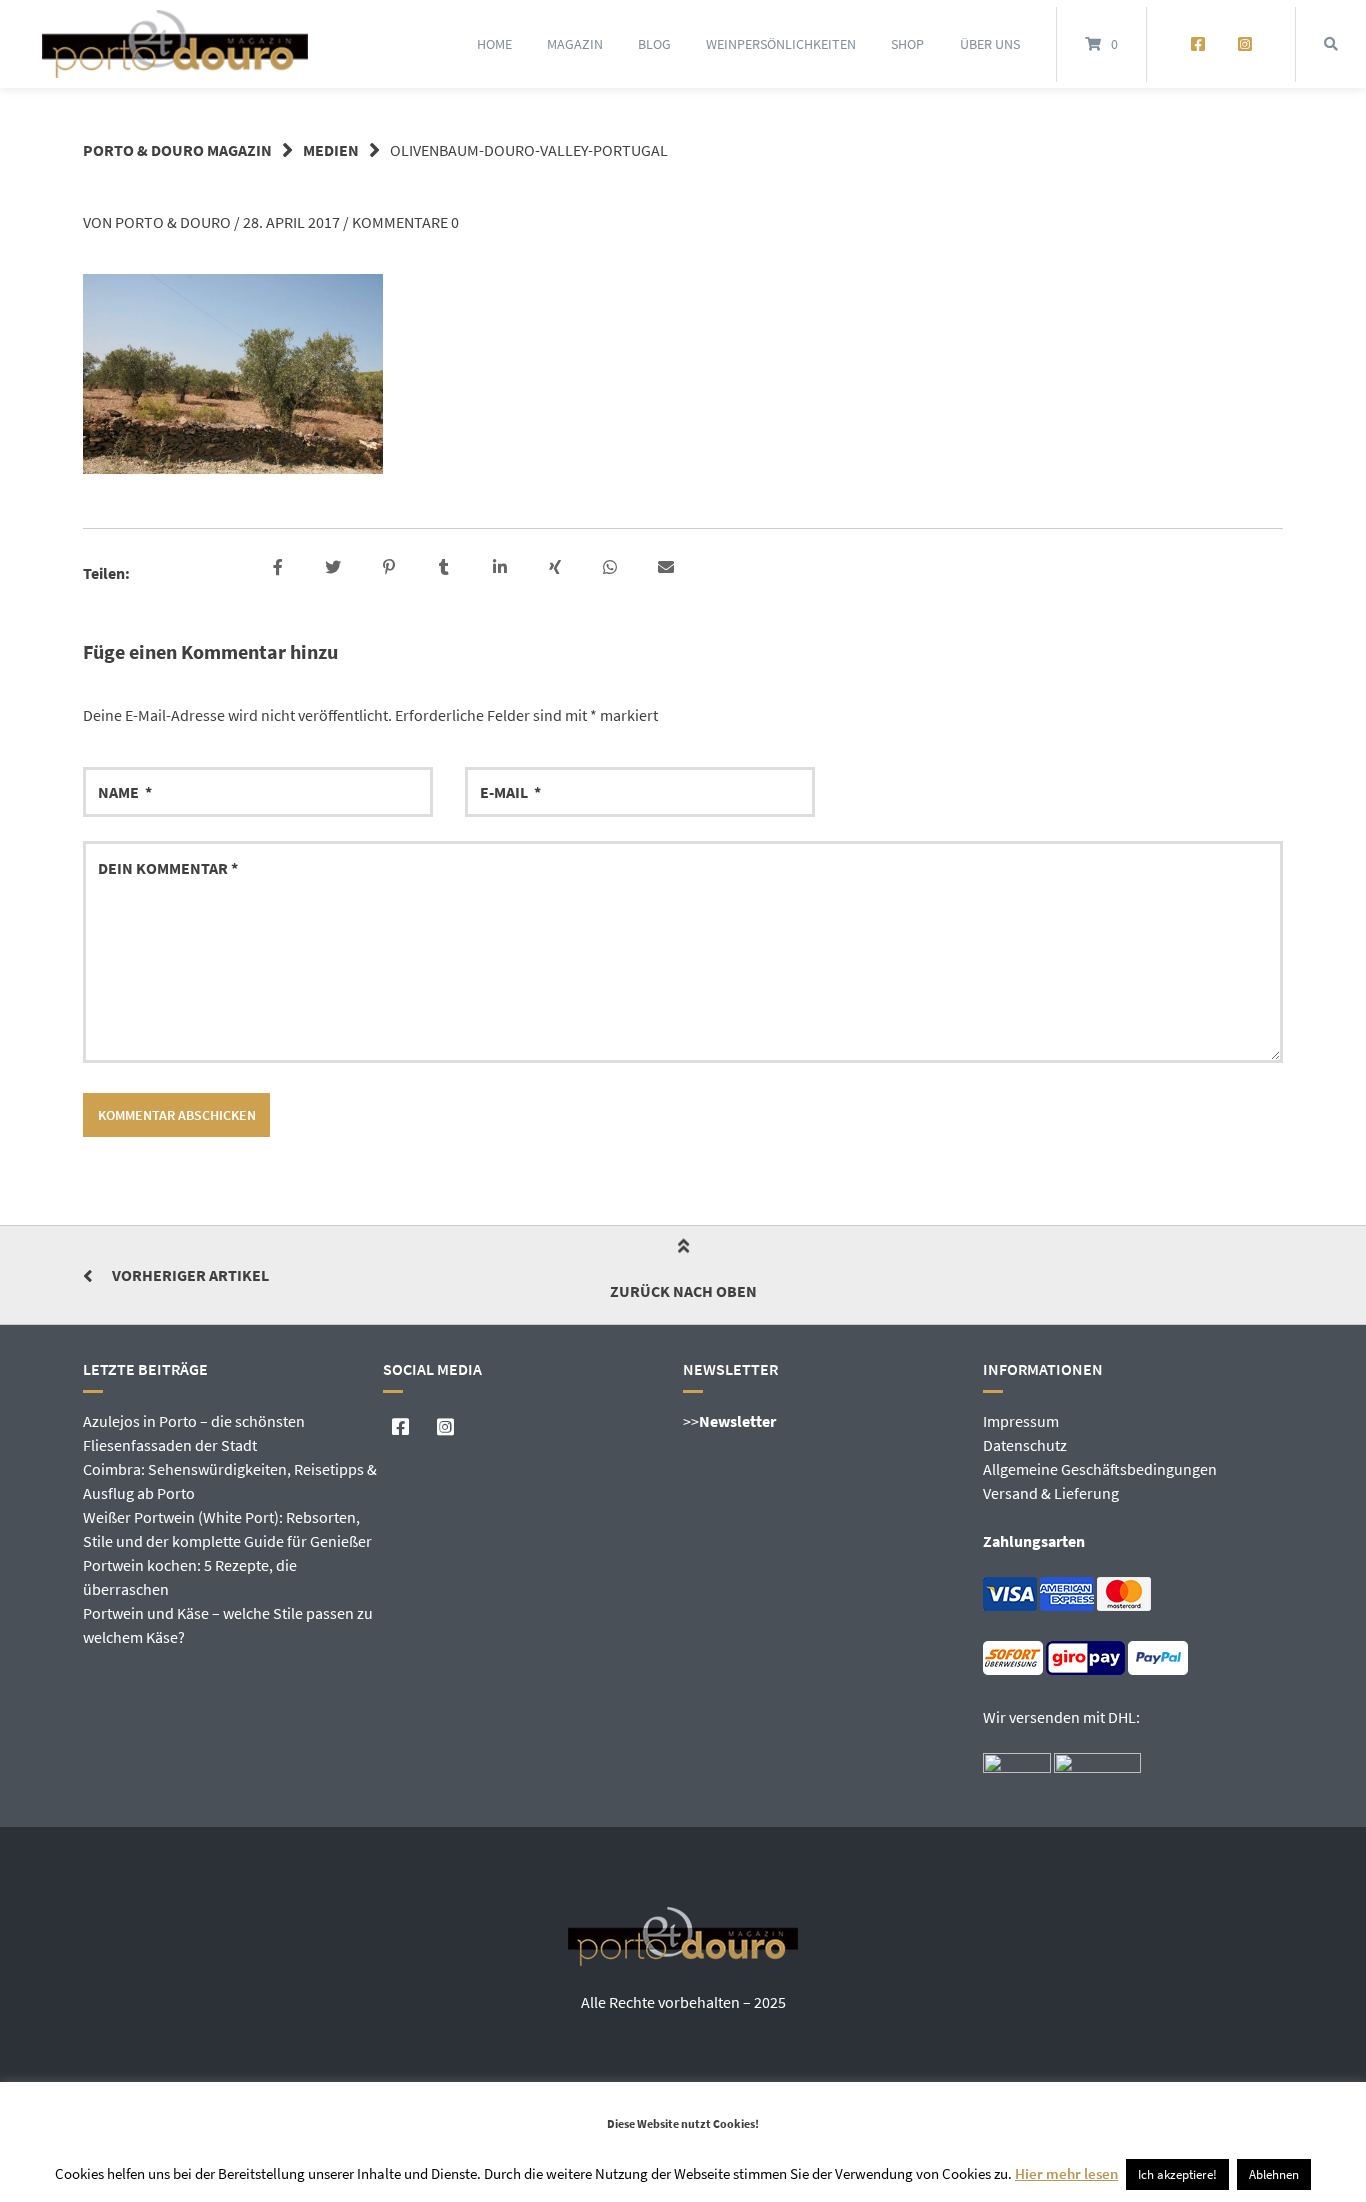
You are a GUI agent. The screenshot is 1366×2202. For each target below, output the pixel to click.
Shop (907, 44)
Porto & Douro (173, 222)
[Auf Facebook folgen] (1197, 44)
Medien (331, 150)
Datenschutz (1025, 1445)
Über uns (990, 44)
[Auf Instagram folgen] (1244, 44)
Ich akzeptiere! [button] (1177, 2174)
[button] (280, 568)
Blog (654, 44)
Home (494, 44)
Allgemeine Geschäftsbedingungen (1100, 1469)
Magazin (575, 44)
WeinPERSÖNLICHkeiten (781, 44)
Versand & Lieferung (1051, 1493)
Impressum (1021, 1421)
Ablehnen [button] (1274, 2174)
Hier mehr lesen (1066, 2173)
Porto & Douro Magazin (177, 150)
